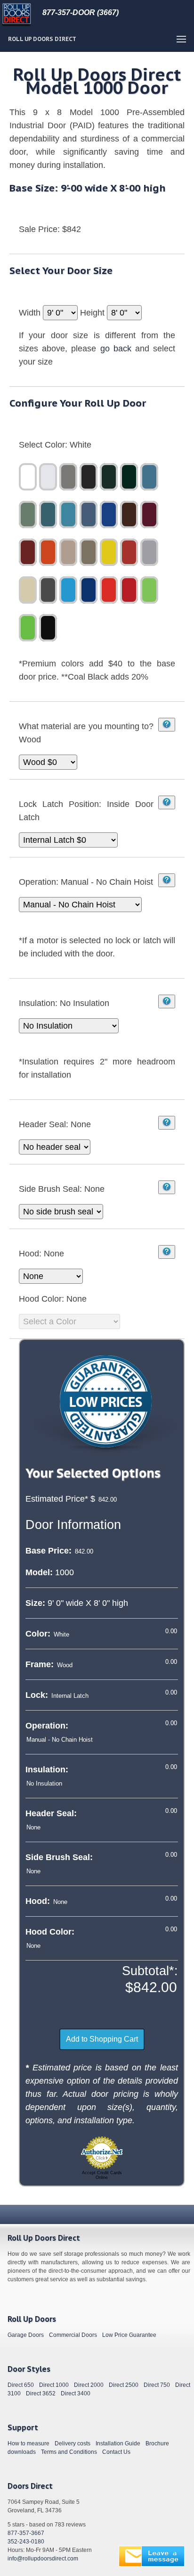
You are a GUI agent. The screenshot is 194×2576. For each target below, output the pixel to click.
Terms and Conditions (69, 2452)
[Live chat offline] (152, 2556)
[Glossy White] (28, 477)
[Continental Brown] (129, 515)
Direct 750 (157, 2385)
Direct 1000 (54, 2385)
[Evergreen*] (129, 477)
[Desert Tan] (68, 552)
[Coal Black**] (48, 628)
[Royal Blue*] (109, 515)
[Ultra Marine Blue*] (89, 590)
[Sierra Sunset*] (109, 590)
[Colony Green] (28, 515)
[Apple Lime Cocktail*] (28, 628)
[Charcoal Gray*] (48, 590)
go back (116, 349)
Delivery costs (73, 2443)
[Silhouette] (68, 477)
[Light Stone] (28, 590)
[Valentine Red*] (129, 590)
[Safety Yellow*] (109, 552)
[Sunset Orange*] (48, 552)
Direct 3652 (41, 2393)
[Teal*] (68, 515)
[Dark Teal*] (48, 515)
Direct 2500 (124, 2385)
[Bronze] (89, 477)
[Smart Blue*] (68, 590)
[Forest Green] (149, 477)
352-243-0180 (26, 2542)
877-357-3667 (26, 2533)
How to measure (28, 2443)
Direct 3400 (76, 2393)
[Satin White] (48, 477)
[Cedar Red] (28, 552)
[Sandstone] (89, 552)
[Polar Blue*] (89, 515)
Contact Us (116, 2452)
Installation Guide (118, 2443)
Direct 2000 (89, 2385)
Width (31, 313)
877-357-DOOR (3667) (81, 12)
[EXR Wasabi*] (149, 590)
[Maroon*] (149, 515)
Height (93, 313)
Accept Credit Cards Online (102, 2175)
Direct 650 (21, 2385)
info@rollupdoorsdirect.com (43, 2559)
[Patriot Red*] (129, 552)
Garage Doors (26, 2335)
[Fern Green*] (109, 477)
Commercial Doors (73, 2335)
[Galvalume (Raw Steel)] (149, 552)
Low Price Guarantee (129, 2335)
